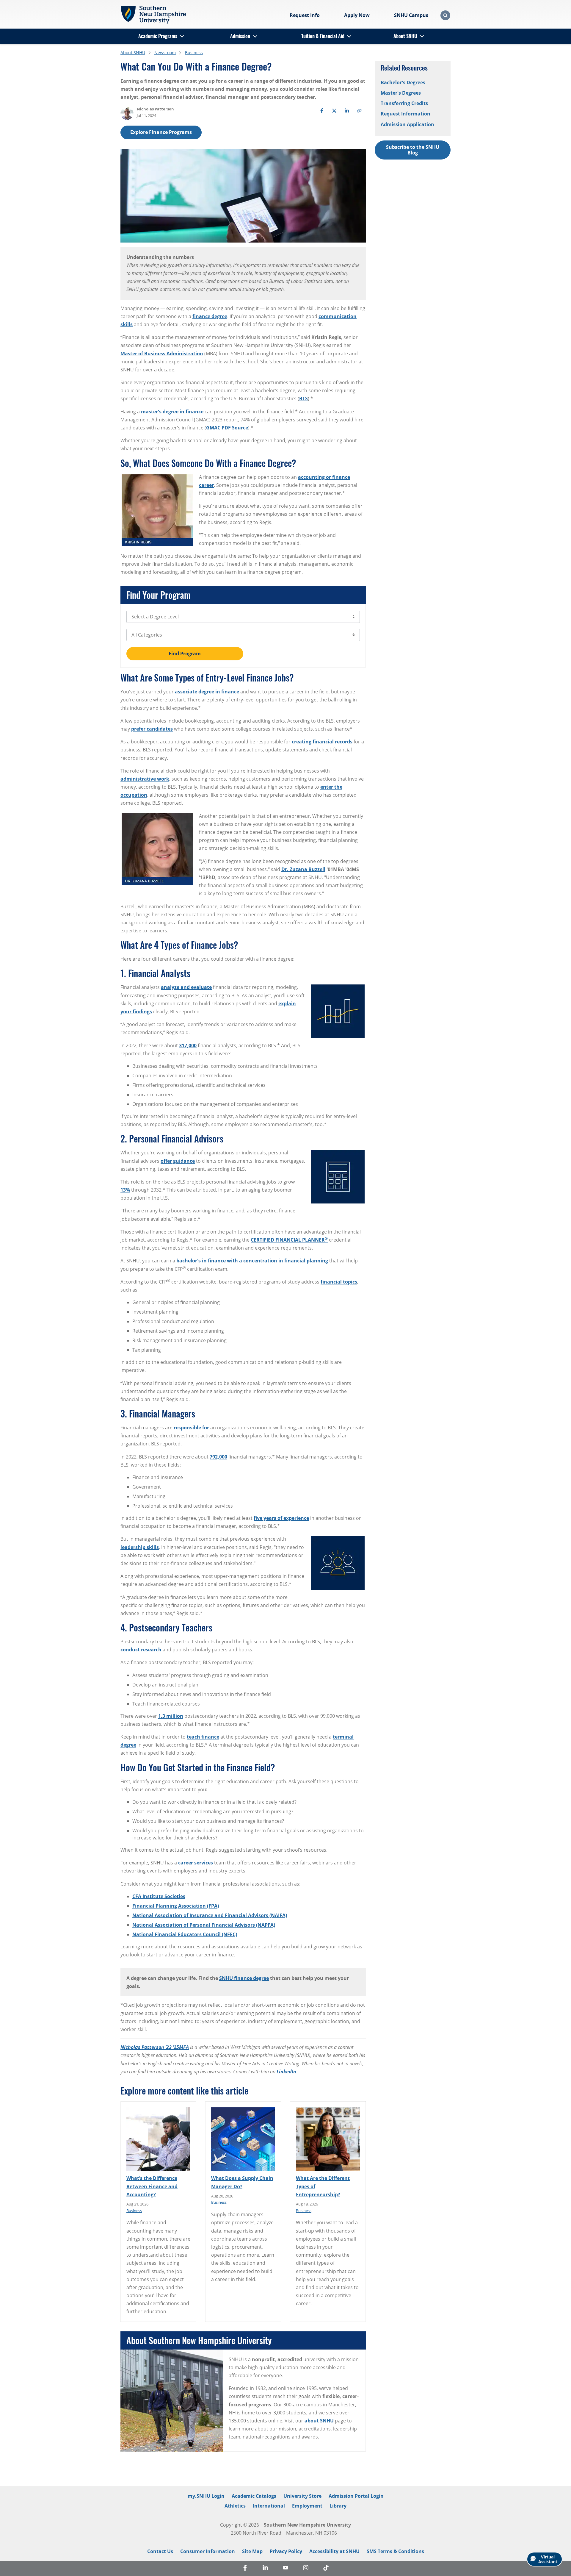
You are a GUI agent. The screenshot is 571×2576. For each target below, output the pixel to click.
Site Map (252, 2551)
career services (196, 1863)
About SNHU (405, 36)
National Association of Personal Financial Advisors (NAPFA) (204, 1925)
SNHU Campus (411, 15)
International (269, 2506)
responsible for (191, 1428)
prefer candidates (152, 729)
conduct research (141, 1650)
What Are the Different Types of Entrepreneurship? (323, 2186)
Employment (307, 2506)
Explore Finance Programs (161, 132)
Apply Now (357, 15)
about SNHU (319, 2421)
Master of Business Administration (162, 354)
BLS (303, 398)
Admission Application (407, 124)
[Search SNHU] (445, 15)
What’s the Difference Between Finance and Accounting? (152, 2186)
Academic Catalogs (254, 2496)
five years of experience (281, 1518)
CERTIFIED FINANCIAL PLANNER (289, 1240)
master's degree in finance (172, 412)
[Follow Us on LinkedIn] (265, 2569)
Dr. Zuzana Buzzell (303, 869)
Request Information (405, 114)
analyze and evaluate (186, 987)
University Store (302, 2496)
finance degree (210, 316)
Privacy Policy (286, 2551)
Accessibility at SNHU (334, 2551)
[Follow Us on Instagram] (306, 2569)
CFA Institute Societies (159, 1896)
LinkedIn (286, 2072)
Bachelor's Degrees (403, 82)
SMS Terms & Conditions (395, 2551)
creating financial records (322, 742)
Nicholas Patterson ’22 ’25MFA (155, 2047)
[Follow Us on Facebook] (245, 2569)
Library (338, 2506)
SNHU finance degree (244, 1978)
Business (194, 53)
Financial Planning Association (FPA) (176, 1906)
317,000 (188, 1045)
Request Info (305, 15)
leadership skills (140, 1547)
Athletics (235, 2506)
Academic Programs (158, 36)
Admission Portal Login (356, 2496)
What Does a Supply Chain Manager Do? (242, 2182)
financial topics (339, 1282)
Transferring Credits (404, 103)
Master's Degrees (401, 93)
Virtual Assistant (548, 2559)
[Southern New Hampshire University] (153, 15)
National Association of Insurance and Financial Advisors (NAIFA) (210, 1915)
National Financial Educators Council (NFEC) (185, 1934)
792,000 (218, 1457)
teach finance (203, 1737)
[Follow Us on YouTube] (285, 2569)
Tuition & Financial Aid (323, 36)
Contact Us (160, 2551)
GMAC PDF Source (227, 428)
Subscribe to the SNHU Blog (413, 150)
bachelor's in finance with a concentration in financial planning (252, 1261)
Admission (240, 36)
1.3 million (171, 1716)
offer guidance (178, 1161)
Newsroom (165, 53)
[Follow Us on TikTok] (326, 2569)
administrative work (145, 779)
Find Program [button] (185, 654)
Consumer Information (208, 2551)
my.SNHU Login (206, 2496)
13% (125, 1190)
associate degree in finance (207, 692)
